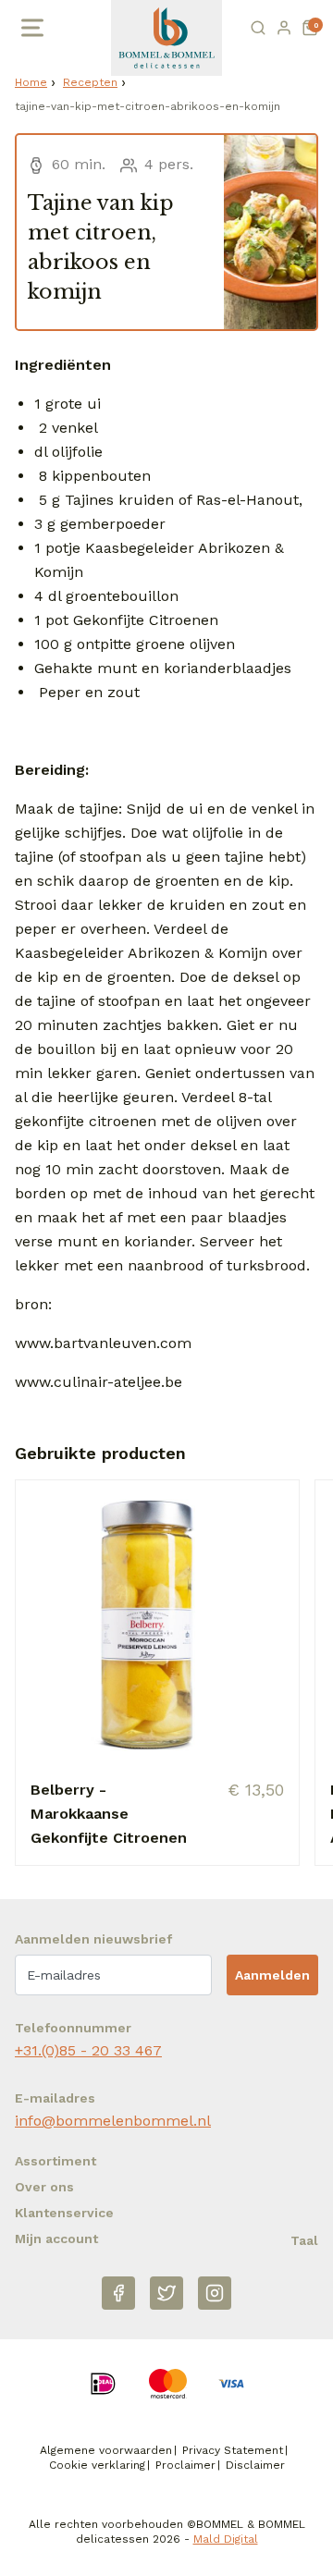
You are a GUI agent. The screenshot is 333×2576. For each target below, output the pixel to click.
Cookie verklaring (97, 2465)
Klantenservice (64, 2213)
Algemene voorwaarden (106, 2450)
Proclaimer (185, 2465)
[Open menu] (31, 28)
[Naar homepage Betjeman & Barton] (166, 38)
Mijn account (56, 2239)
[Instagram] (215, 2293)
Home (31, 82)
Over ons (44, 2187)
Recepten (90, 82)
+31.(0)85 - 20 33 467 (88, 2050)
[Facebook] (118, 2293)
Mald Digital (226, 2539)
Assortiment (55, 2161)
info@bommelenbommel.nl (113, 2121)
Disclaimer (255, 2465)
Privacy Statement (233, 2450)
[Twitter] (166, 2293)
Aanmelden (272, 1975)
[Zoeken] (258, 28)
